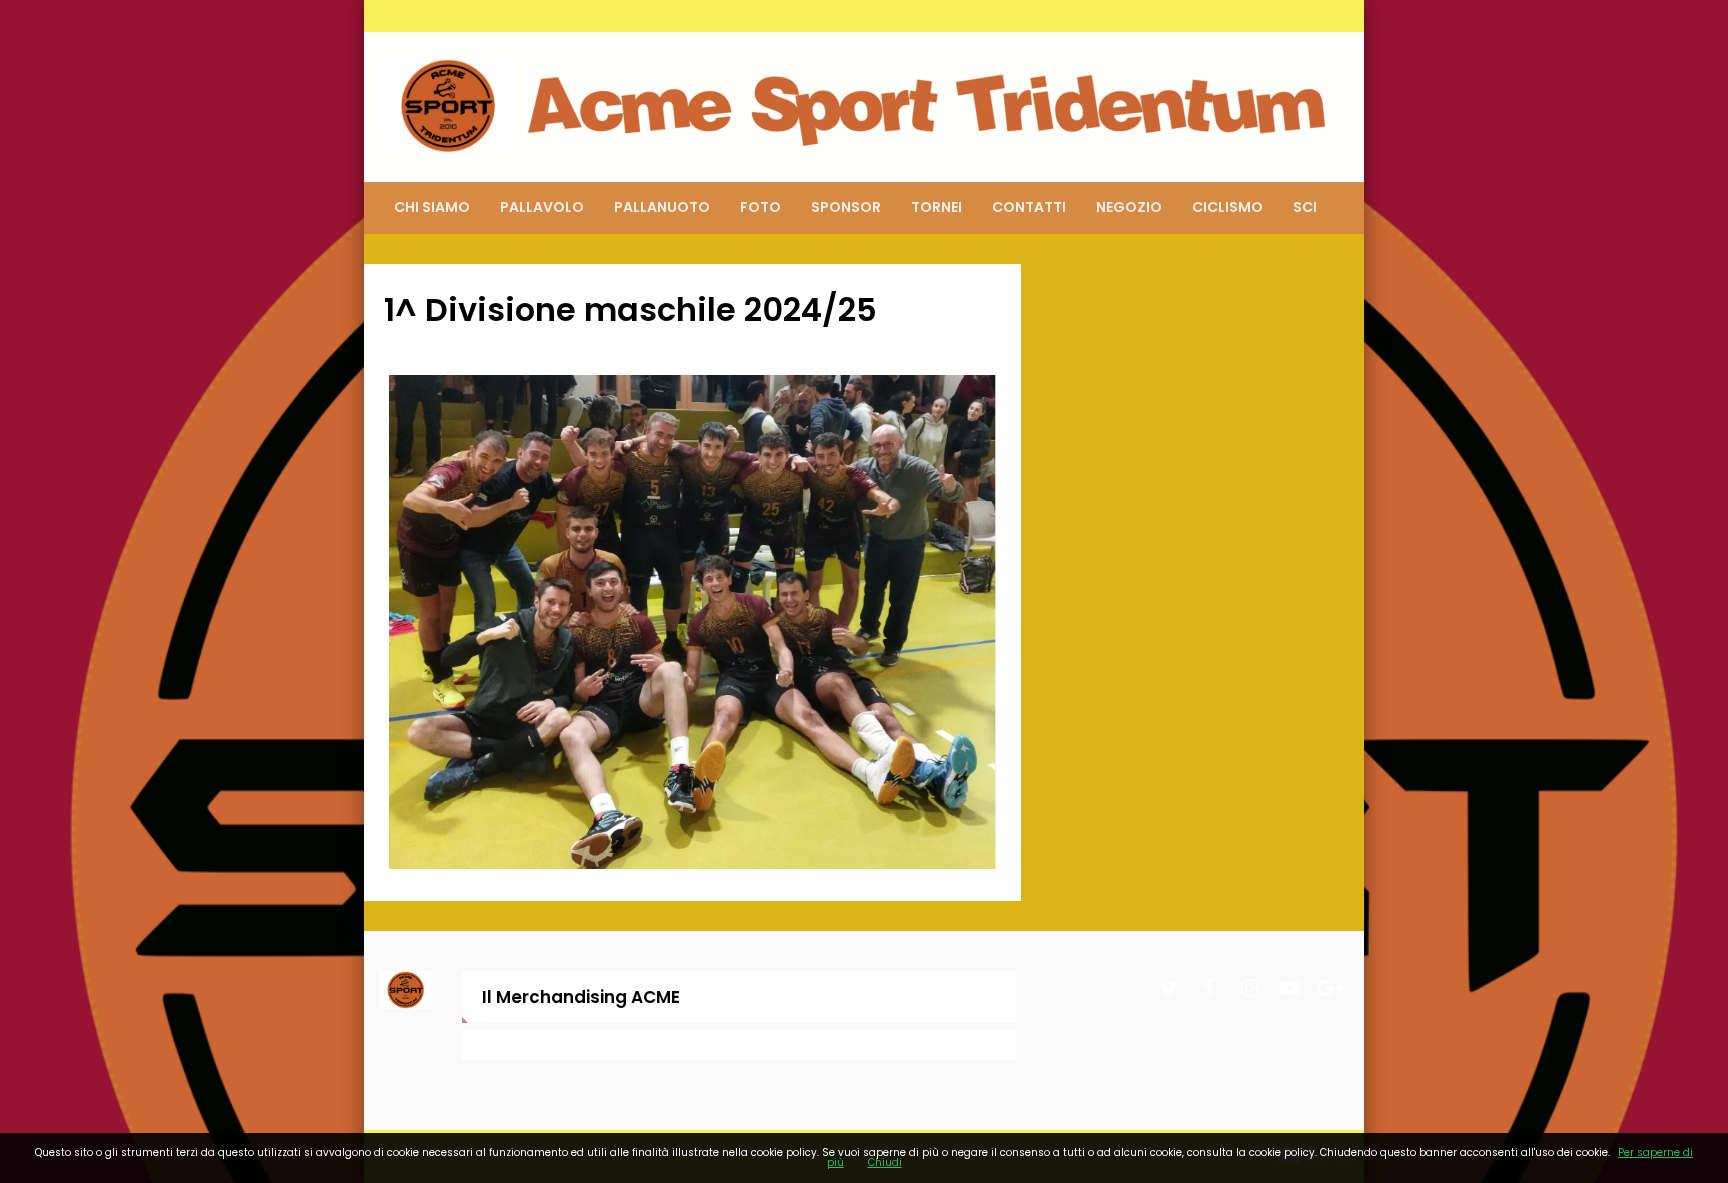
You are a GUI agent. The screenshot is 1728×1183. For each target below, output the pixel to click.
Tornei (936, 207)
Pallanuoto (662, 207)
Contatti (1029, 207)
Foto (760, 207)
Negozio (1129, 207)
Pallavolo (542, 207)
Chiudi (885, 1162)
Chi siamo (432, 207)
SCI (1305, 207)
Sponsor (846, 207)
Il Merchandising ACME (581, 997)
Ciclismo (1227, 207)
